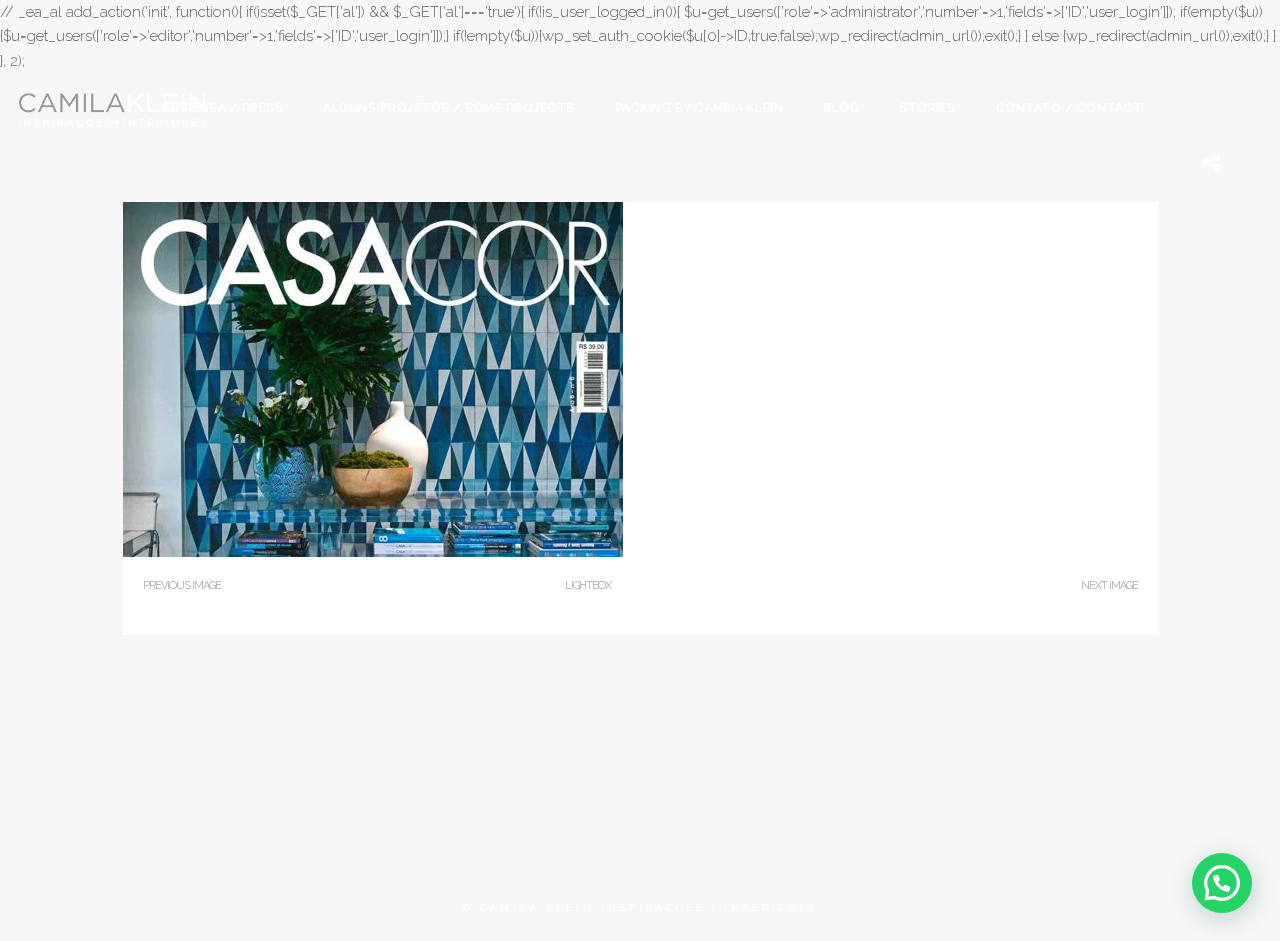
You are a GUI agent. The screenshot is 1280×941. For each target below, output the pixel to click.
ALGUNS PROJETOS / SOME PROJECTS (449, 108)
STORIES (927, 108)
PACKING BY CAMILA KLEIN (699, 108)
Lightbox (588, 585)
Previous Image (182, 585)
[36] (373, 552)
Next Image (1109, 585)
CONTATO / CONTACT (1069, 108)
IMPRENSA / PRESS (222, 108)
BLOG (841, 108)
